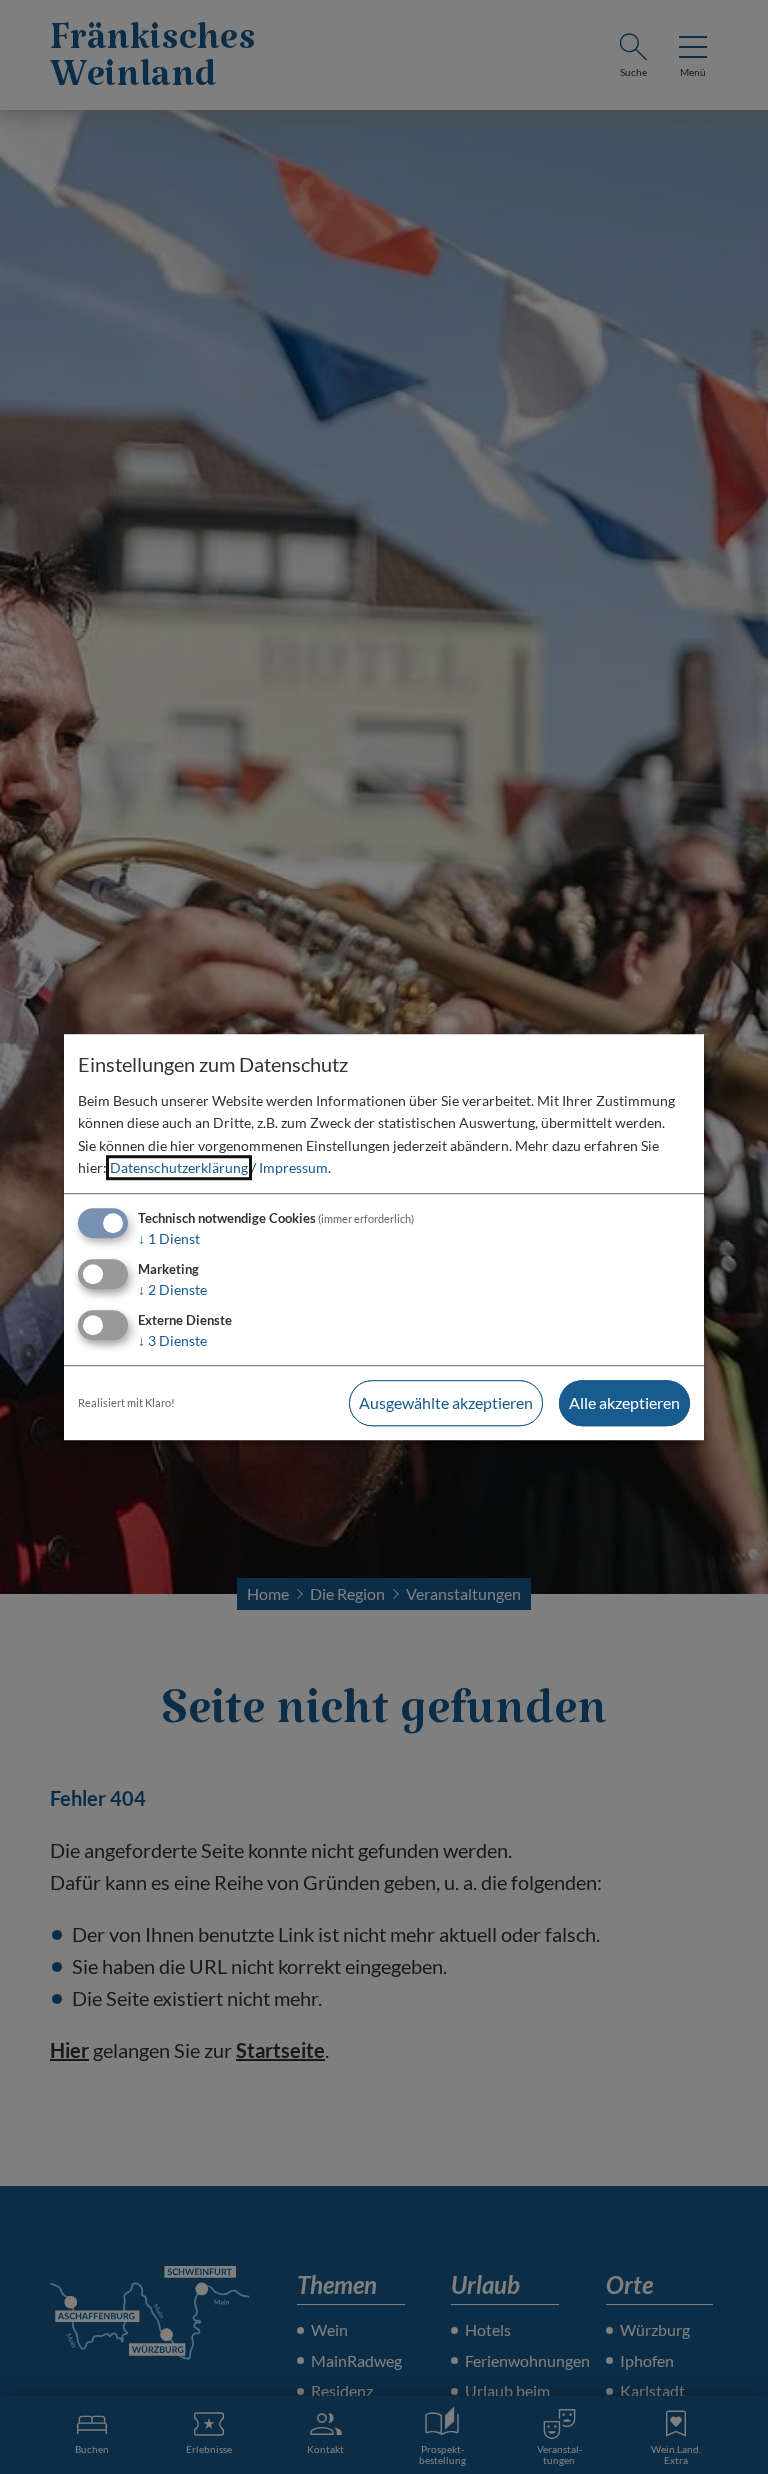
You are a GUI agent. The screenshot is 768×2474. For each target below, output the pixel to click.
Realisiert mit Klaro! (126, 1402)
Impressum (293, 1167)
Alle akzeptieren (624, 1402)
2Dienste (172, 1289)
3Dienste (172, 1340)
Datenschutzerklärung (179, 1167)
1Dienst (169, 1239)
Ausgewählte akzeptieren (446, 1402)
